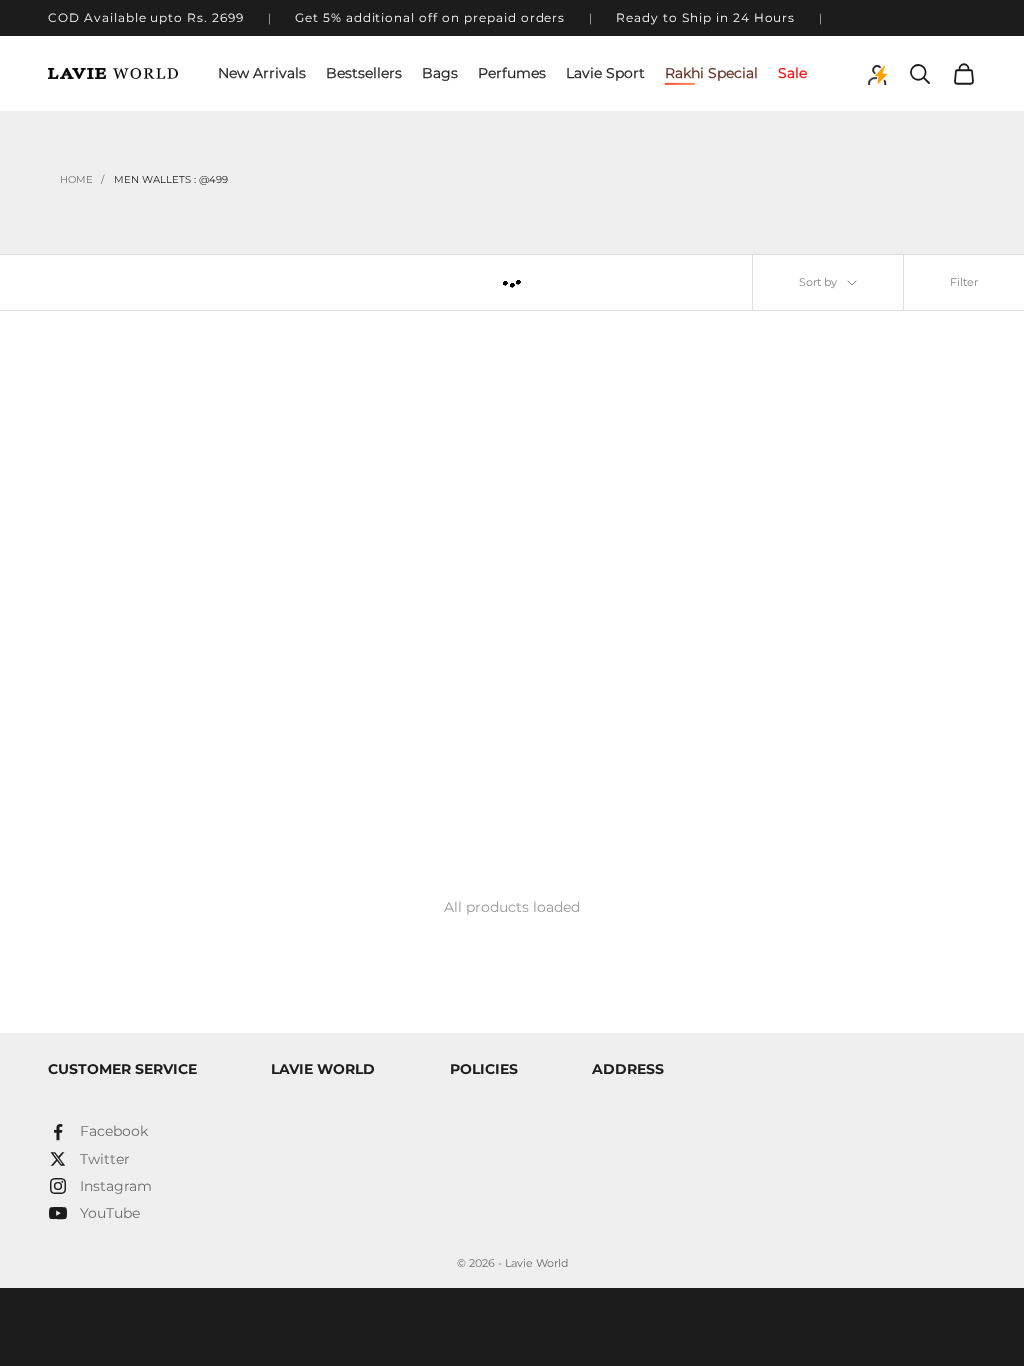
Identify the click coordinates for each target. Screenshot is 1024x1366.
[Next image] (249, 471)
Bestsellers (364, 73)
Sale (792, 73)
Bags (440, 73)
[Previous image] (70, 471)
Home (76, 179)
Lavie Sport (605, 73)
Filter (964, 282)
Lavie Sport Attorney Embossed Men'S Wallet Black (158, 712)
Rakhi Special (711, 73)
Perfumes (512, 73)
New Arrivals (262, 73)
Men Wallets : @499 (171, 179)
